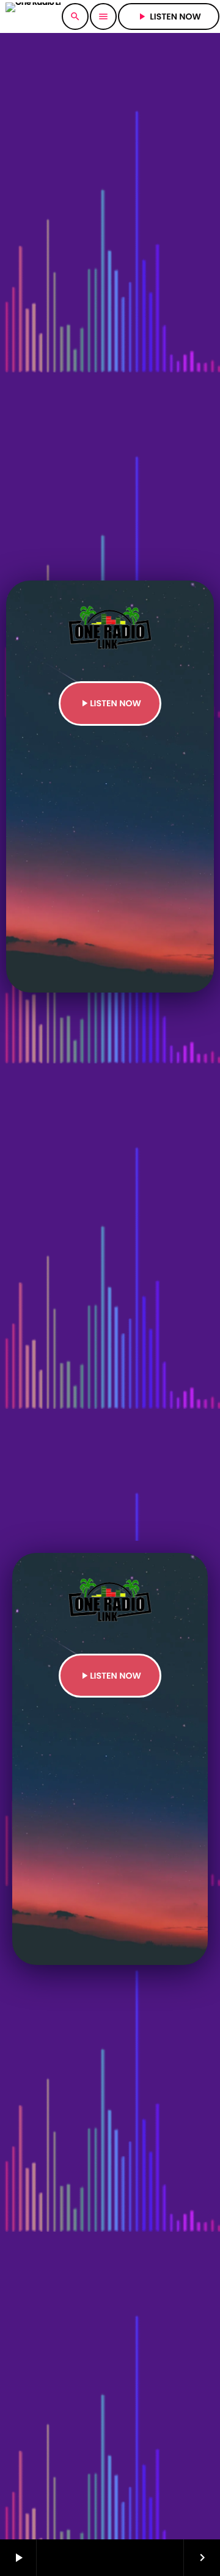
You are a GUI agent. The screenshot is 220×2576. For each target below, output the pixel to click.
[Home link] (33, 16)
